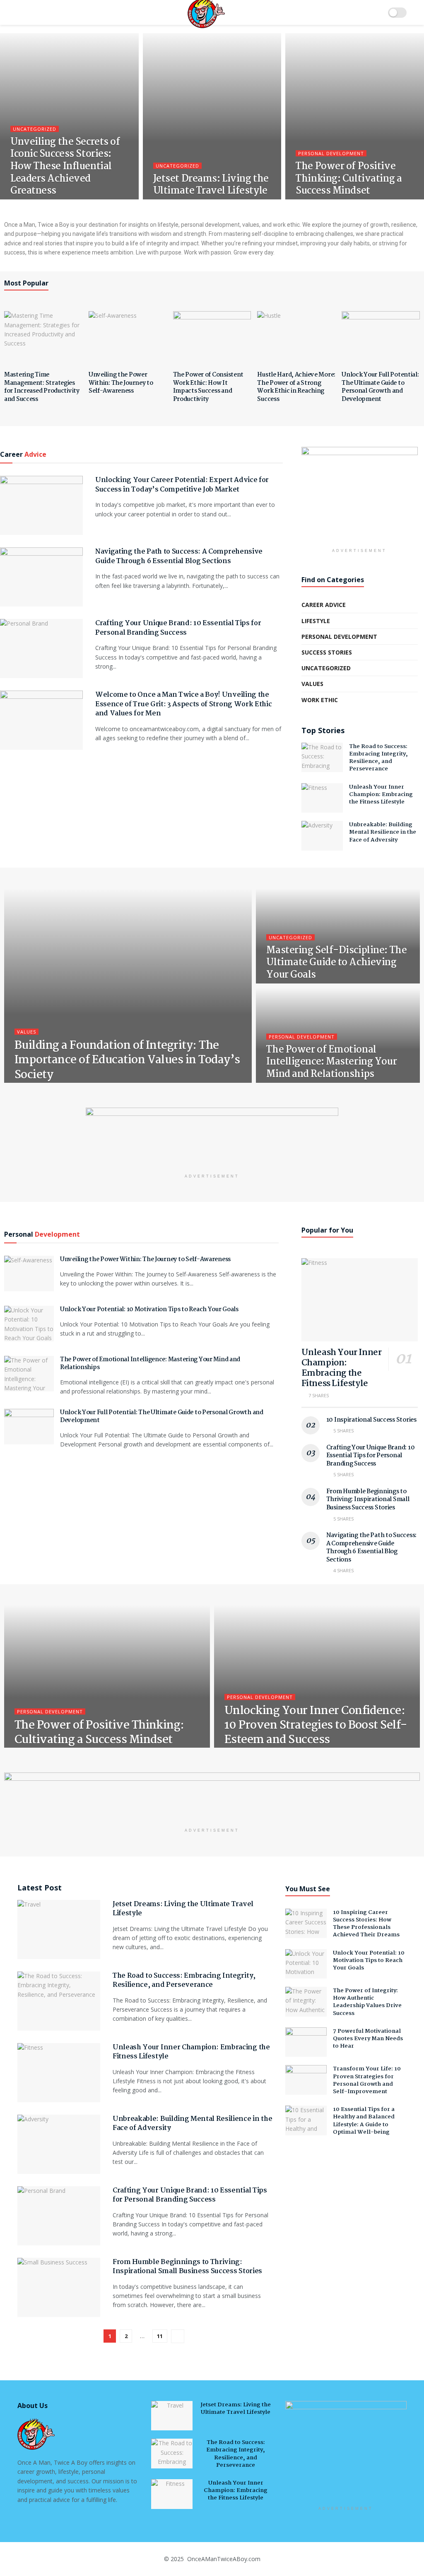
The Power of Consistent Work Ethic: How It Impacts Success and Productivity (208, 387)
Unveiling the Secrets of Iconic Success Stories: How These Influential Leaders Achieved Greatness (65, 167)
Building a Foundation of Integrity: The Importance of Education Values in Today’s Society (127, 1060)
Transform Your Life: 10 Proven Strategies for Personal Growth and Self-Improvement (367, 2080)
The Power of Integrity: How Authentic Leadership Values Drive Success (367, 2002)
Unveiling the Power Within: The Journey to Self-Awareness (121, 383)
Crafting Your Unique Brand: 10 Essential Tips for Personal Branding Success (178, 628)
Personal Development (331, 153)
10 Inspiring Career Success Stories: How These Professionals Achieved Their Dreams (366, 1924)
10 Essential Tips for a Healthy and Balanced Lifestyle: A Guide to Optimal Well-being (364, 2121)
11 (160, 2336)
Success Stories (327, 652)
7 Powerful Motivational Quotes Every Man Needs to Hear (368, 2039)
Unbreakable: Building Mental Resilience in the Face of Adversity (383, 832)
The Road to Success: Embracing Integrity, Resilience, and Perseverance (378, 758)
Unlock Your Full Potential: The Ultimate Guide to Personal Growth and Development (380, 387)
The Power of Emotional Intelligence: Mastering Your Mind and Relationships (331, 1062)
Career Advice (324, 605)
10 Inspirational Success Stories (371, 1420)
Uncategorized (35, 129)
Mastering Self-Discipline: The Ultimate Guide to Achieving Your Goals (336, 963)
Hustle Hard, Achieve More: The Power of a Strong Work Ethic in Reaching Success (296, 387)
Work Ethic (320, 700)
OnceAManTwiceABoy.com (223, 2559)
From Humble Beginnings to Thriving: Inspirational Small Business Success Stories (368, 1500)
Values (312, 684)
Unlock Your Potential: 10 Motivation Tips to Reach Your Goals (149, 1310)
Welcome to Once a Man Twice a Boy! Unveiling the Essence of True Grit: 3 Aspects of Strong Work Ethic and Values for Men (183, 704)
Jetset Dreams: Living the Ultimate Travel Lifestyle (211, 185)
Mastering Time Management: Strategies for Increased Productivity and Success (42, 387)
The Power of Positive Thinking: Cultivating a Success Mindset (349, 179)
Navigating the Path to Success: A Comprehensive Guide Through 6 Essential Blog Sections (179, 556)
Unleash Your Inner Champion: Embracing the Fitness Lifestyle (381, 794)
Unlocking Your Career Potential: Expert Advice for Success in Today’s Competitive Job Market (182, 485)
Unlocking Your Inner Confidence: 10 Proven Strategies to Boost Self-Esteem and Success (316, 1726)
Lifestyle (316, 621)
